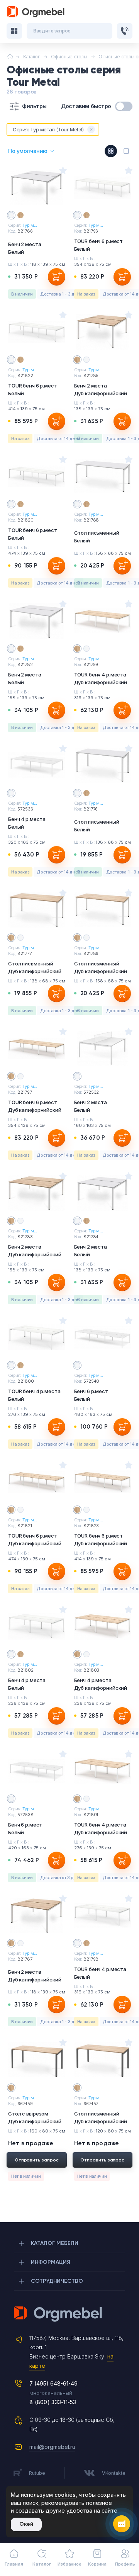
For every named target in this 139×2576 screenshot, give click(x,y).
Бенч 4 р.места (27, 823)
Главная (14, 2564)
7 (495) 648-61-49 (53, 2383)
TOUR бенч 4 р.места (101, 678)
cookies (65, 2495)
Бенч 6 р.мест (91, 1395)
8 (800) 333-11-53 (53, 2402)
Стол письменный (97, 537)
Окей (26, 2524)
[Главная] (10, 57)
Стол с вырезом (35, 2117)
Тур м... (30, 225)
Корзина (97, 2564)
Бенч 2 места (25, 248)
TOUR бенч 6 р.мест (99, 245)
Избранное (69, 2564)
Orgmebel (69, 2314)
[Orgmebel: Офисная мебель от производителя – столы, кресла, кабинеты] (36, 12)
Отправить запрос (37, 2160)
